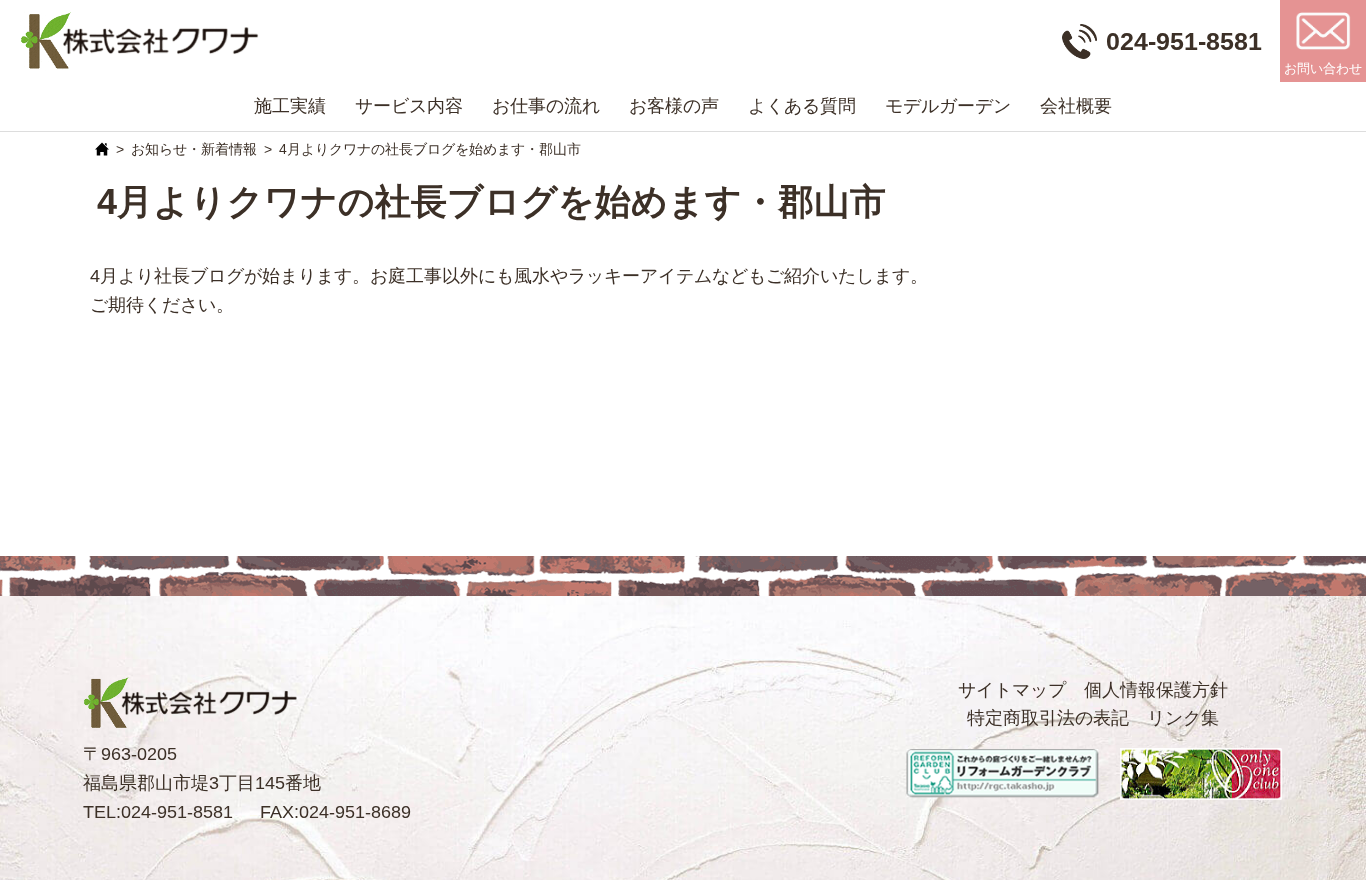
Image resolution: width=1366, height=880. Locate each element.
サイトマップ (1012, 690)
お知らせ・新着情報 (194, 149)
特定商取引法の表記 (1048, 718)
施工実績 (290, 106)
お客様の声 (674, 106)
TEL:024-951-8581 (158, 812)
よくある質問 (802, 106)
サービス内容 (409, 106)
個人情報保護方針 (1156, 690)
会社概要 (1076, 106)
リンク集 (1183, 718)
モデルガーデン (948, 106)
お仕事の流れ (546, 106)
